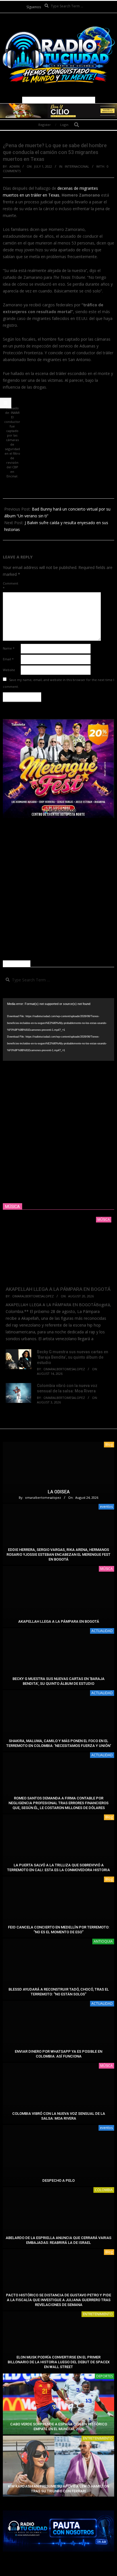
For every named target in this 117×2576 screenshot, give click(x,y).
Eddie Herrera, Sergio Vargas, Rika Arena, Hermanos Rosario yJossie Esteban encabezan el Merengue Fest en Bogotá (58, 1555)
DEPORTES (105, 2376)
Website (9, 670)
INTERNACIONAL (77, 166)
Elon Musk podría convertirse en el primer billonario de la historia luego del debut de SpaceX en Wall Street (59, 2362)
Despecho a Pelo (58, 2180)
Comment (11, 586)
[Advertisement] (58, 889)
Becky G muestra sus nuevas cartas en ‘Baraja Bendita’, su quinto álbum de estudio (73, 1357)
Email (8, 659)
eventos (106, 1507)
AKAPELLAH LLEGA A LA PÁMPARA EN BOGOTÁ (58, 1289)
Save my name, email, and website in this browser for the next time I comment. (58, 683)
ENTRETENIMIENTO (98, 2314)
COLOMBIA (104, 2190)
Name (9, 648)
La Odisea (59, 1492)
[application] (58, 1029)
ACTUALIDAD (102, 1631)
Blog (109, 1444)
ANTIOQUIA (103, 1941)
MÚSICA (106, 1569)
